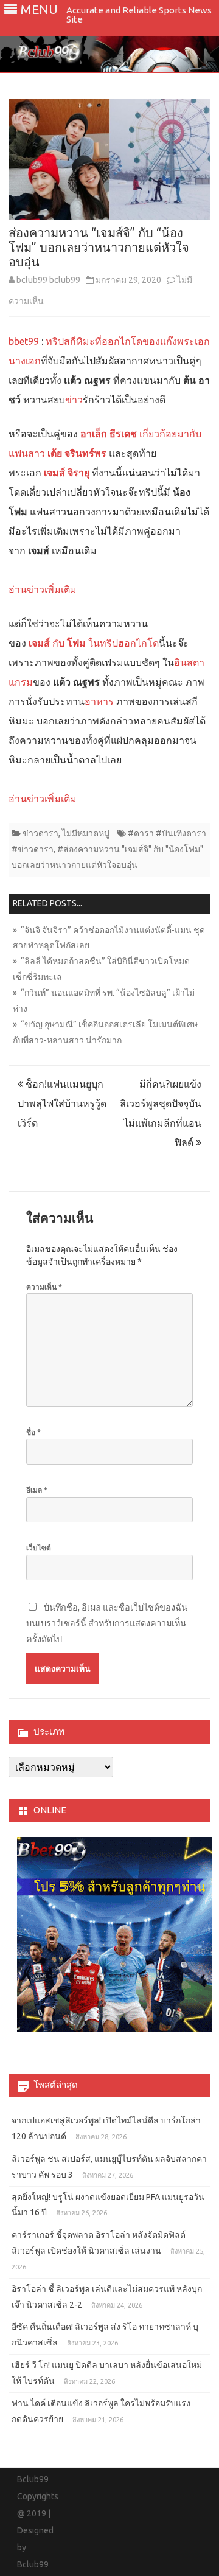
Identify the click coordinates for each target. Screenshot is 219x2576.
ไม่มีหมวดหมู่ (86, 833)
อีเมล (37, 1490)
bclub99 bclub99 (48, 280)
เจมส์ (39, 643)
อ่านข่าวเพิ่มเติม (43, 589)
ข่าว (74, 400)
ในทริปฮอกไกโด (122, 643)
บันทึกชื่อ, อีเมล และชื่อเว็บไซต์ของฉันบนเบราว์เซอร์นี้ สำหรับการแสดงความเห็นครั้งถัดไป (107, 1623)
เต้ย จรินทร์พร (76, 453)
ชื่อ (33, 1432)
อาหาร (99, 701)
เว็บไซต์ (39, 1548)
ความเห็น (44, 1287)
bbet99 (24, 341)
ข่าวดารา (40, 833)
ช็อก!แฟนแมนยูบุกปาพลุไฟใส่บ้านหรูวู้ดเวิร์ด (62, 1103)
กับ (58, 643)
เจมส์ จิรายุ (67, 473)
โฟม (76, 643)
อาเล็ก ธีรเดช (109, 434)
